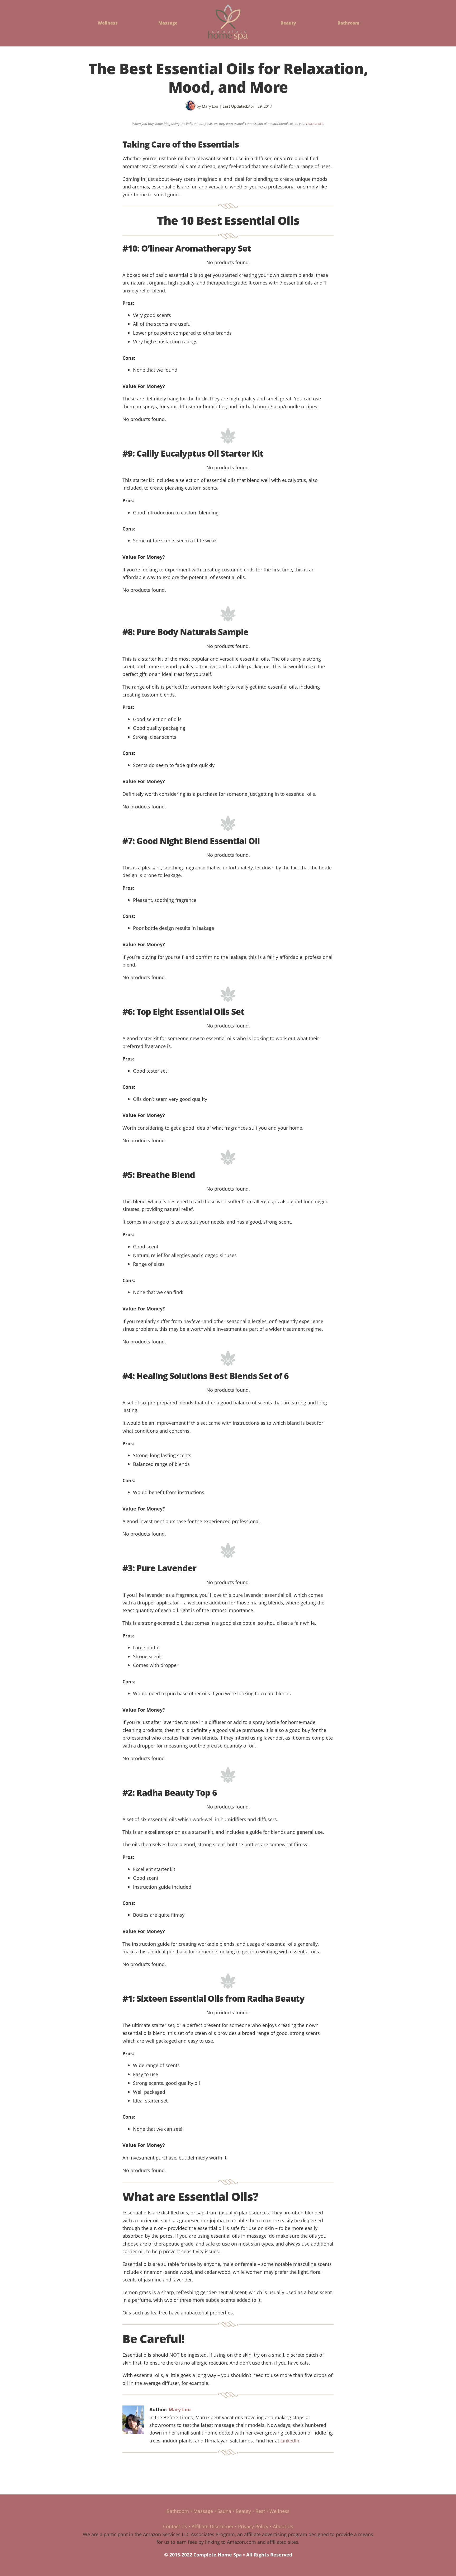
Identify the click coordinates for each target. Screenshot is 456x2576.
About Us (283, 2526)
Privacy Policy (253, 2526)
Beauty (288, 23)
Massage (168, 23)
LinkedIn (290, 2440)
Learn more (315, 124)
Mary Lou (180, 2409)
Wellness (108, 23)
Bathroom (348, 23)
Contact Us (175, 2526)
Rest (260, 2511)
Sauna (224, 2511)
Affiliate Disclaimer (213, 2526)
